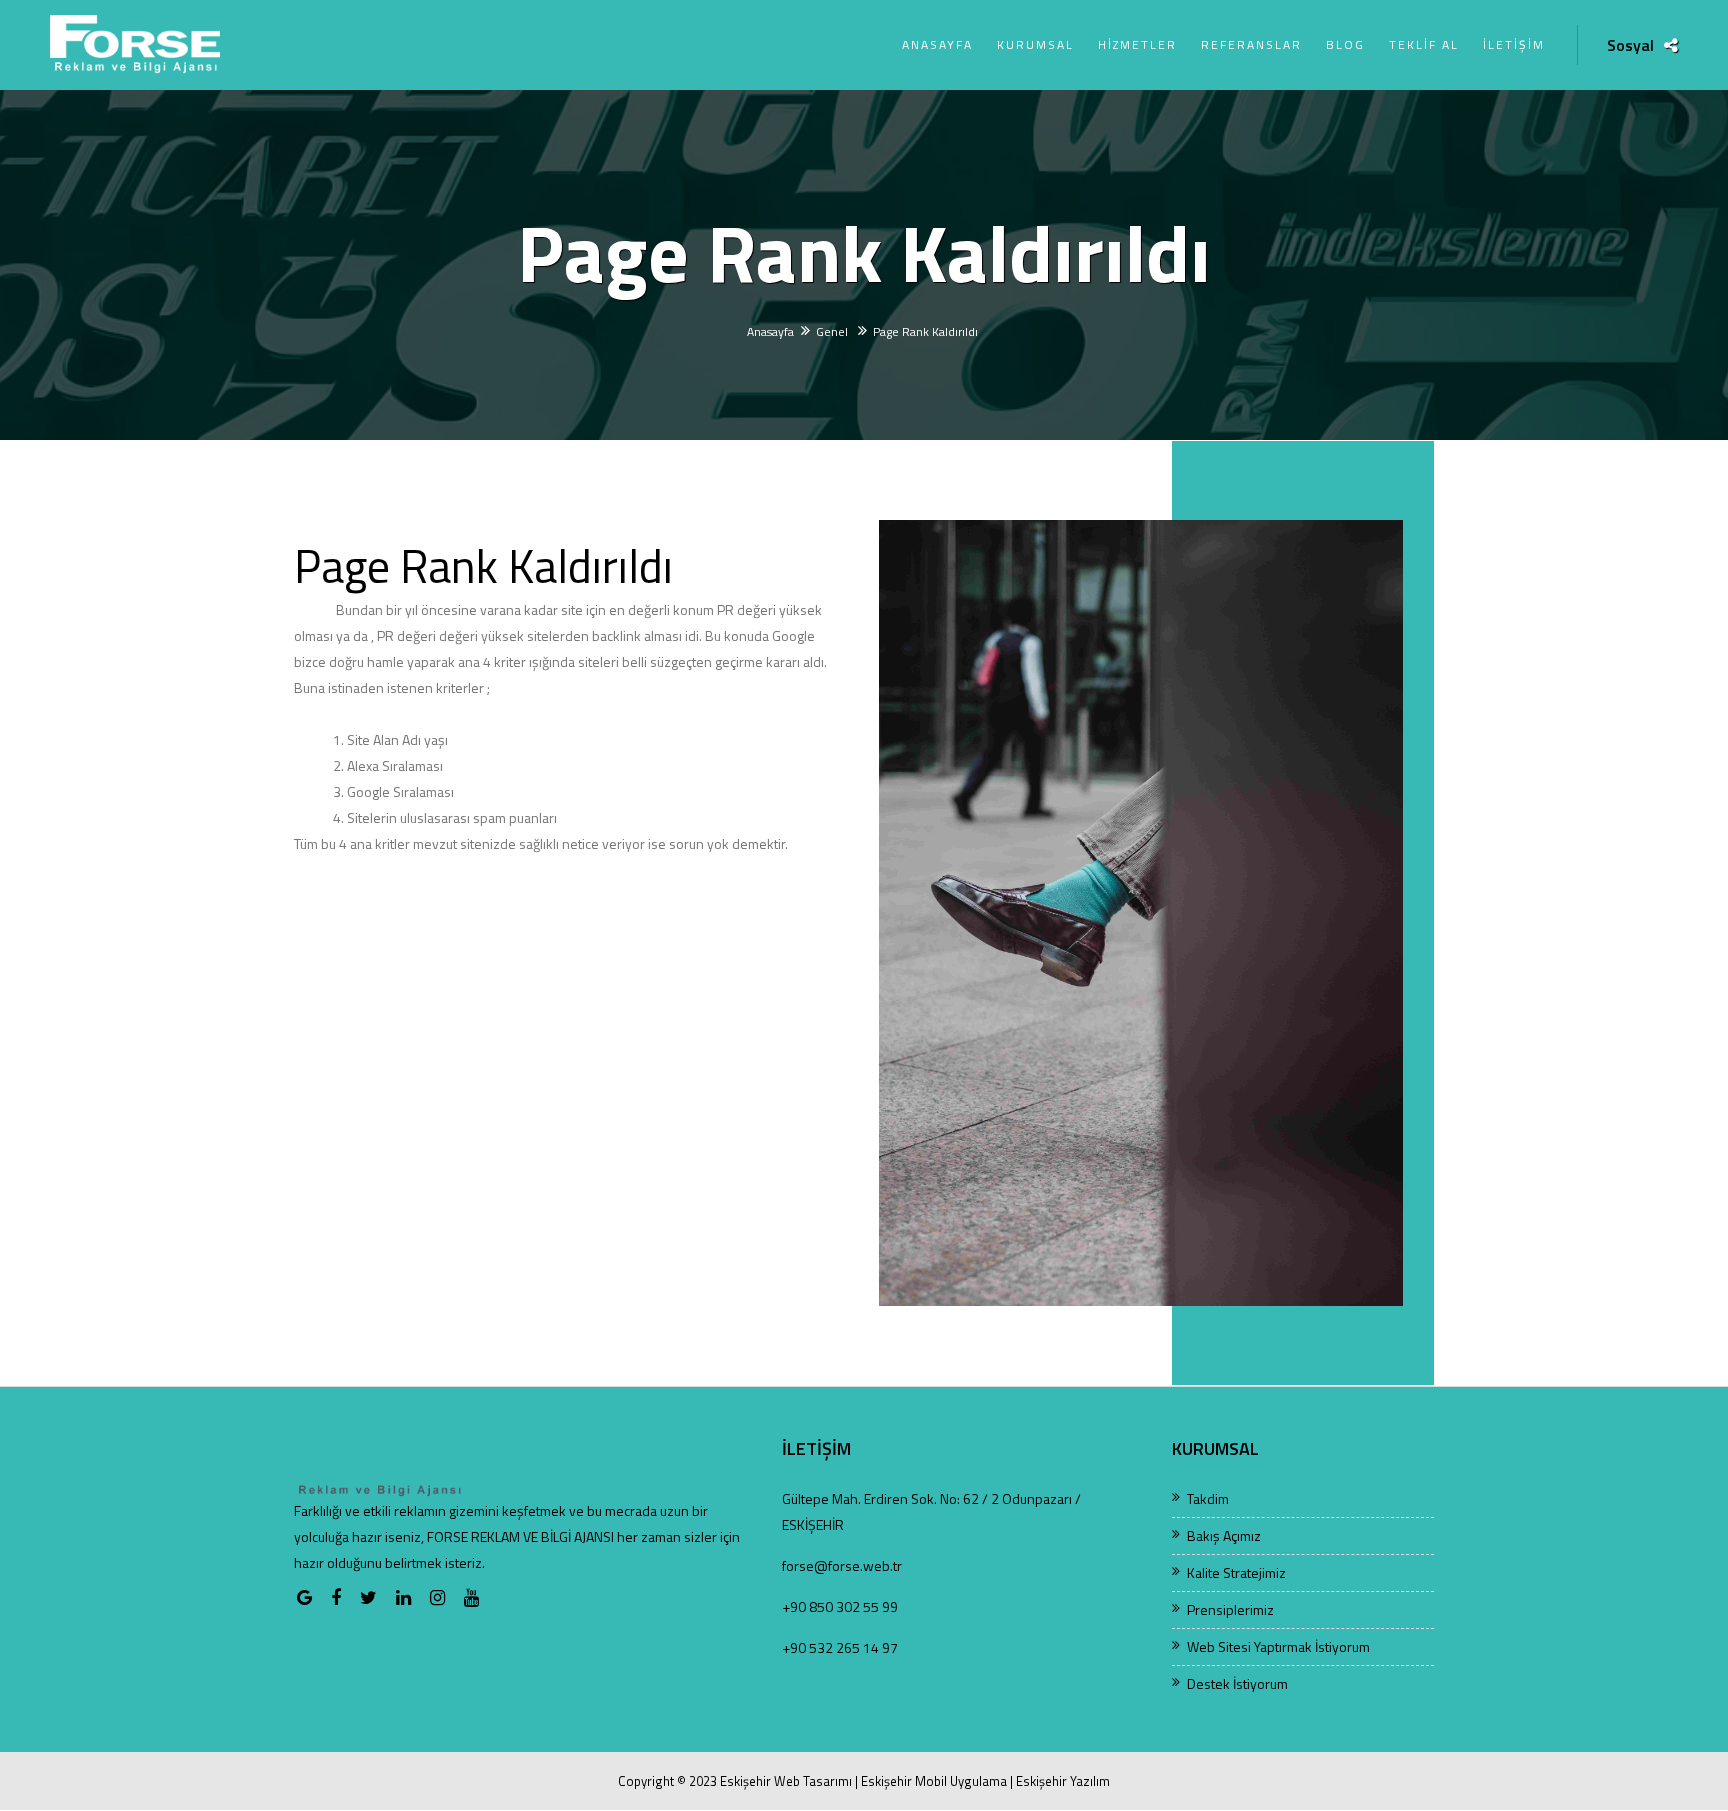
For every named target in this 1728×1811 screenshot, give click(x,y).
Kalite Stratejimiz (1236, 1572)
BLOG (1345, 44)
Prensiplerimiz (1230, 1609)
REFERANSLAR (1251, 44)
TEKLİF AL (1424, 44)
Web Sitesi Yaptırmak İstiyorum (1278, 1646)
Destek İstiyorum (1237, 1683)
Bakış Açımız (1224, 1535)
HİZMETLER (1137, 44)
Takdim (1208, 1498)
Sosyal (1630, 45)
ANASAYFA (937, 44)
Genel (833, 331)
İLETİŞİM (1514, 44)
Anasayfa (770, 331)
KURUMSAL (1035, 44)
